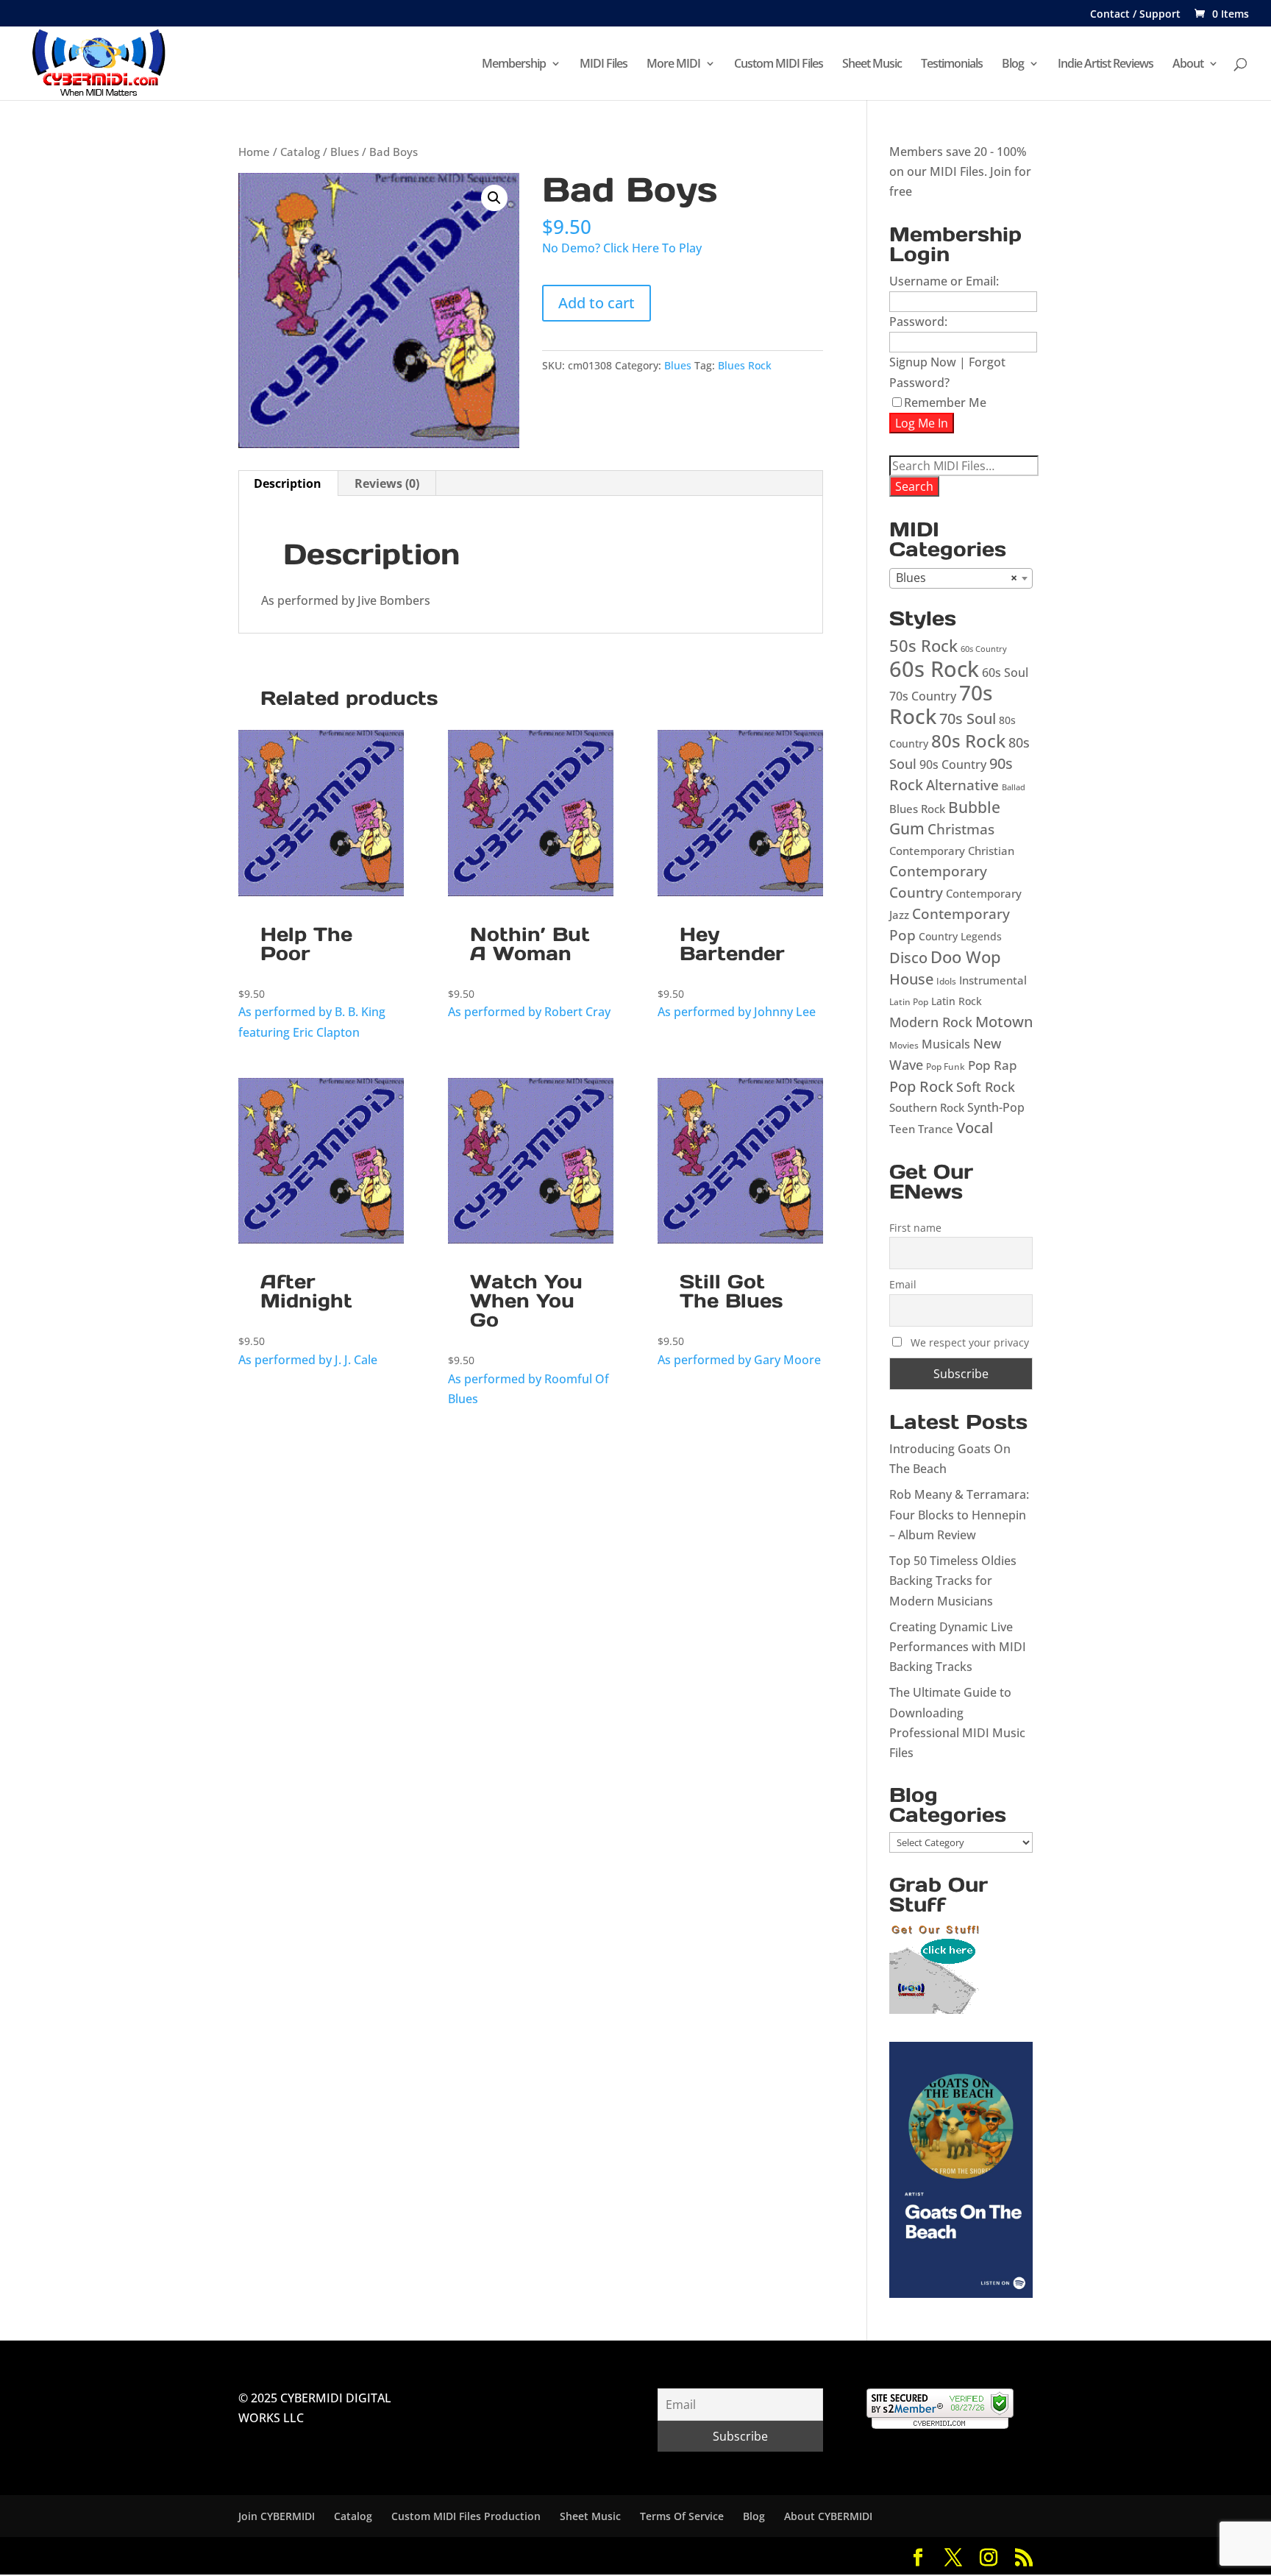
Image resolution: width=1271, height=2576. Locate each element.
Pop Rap (993, 1065)
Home (254, 152)
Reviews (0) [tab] (387, 483)
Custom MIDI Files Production (466, 2516)
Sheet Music (872, 65)
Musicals (946, 1044)
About (1188, 65)
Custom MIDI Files (779, 65)
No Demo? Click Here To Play (622, 248)
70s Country (923, 696)
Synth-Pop (996, 1107)
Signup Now (923, 362)
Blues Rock (745, 365)
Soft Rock (986, 1086)
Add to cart (597, 303)
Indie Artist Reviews (1106, 65)
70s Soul (968, 718)
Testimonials (952, 65)
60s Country (984, 649)
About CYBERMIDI (828, 2516)
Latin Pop (909, 1002)
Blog (1013, 65)
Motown (1004, 1022)
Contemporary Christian (952, 851)
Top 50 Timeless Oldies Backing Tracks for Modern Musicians (953, 1580)
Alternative (962, 785)
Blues (345, 152)
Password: (918, 322)
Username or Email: (944, 281)
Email (903, 1284)
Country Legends (960, 936)
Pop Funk (946, 1067)
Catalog (300, 152)
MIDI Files (604, 65)
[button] (494, 198)
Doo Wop (966, 957)
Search (914, 486)
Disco (908, 957)
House (911, 979)
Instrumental (993, 980)
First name (915, 1228)
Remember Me (945, 402)
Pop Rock (921, 1086)
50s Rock (923, 646)
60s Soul (1005, 673)
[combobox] (961, 578)
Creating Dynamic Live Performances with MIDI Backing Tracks (958, 1647)
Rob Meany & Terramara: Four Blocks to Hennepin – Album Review (959, 1514)
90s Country (953, 764)
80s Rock (968, 741)
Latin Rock (957, 1001)
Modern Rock (931, 1022)
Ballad (1014, 787)
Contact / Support (1135, 15)
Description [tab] (288, 483)
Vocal (975, 1128)
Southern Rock (927, 1107)
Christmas (961, 829)
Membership (514, 65)
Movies (904, 1045)
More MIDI (673, 65)
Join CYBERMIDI (277, 2516)
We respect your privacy (970, 1342)
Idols (946, 981)
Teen (902, 1129)
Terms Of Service (682, 2516)
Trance (936, 1129)
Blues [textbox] (957, 578)
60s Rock (934, 669)
